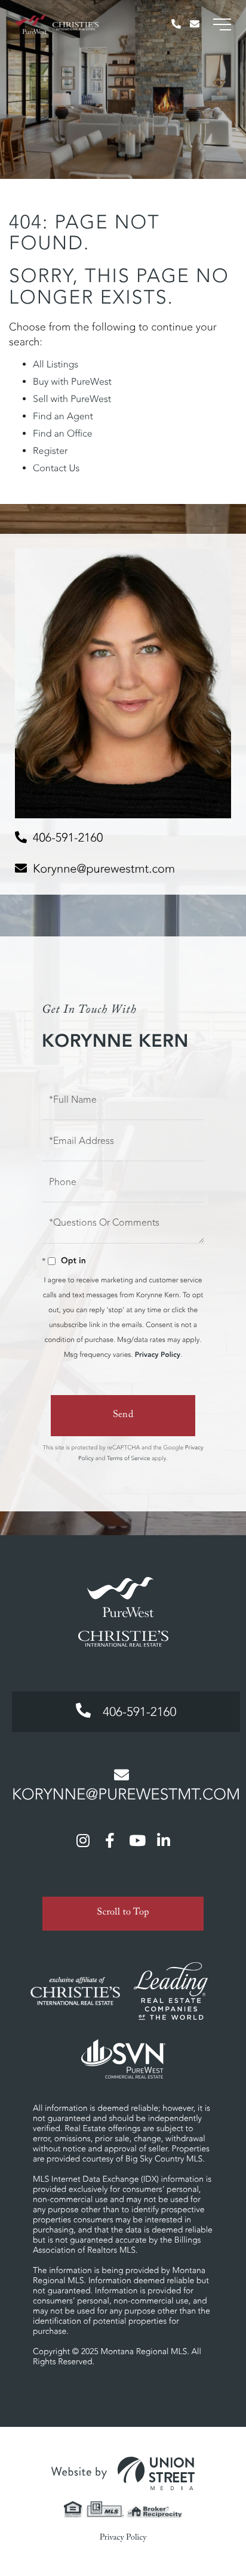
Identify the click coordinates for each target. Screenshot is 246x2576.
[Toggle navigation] (222, 24)
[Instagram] (83, 1840)
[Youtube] (137, 1840)
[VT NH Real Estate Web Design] (123, 2473)
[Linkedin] (164, 1840)
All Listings (56, 364)
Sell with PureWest (72, 399)
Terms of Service (128, 1458)
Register (50, 451)
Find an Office (63, 434)
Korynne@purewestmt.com (104, 869)
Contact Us (56, 468)
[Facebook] (110, 1840)
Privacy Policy (158, 1355)
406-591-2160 (68, 838)
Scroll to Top (123, 1914)
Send (123, 1416)
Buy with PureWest (72, 382)
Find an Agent (63, 416)
